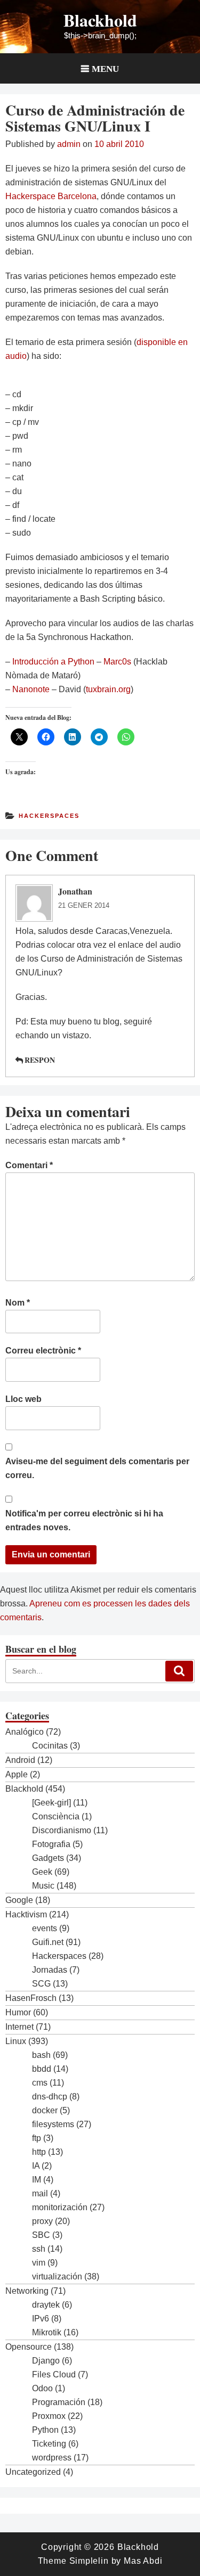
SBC (41, 2235)
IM (37, 2180)
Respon (40, 1060)
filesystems (53, 2124)
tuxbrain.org (108, 689)
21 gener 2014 (84, 905)
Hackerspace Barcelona (51, 196)
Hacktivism (26, 1914)
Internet (19, 2027)
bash (41, 2055)
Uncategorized (33, 2472)
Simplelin (89, 2561)
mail (40, 2193)
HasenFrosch (31, 1998)
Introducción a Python (53, 662)
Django (46, 2361)
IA (36, 2166)
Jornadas (50, 1970)
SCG (41, 1984)
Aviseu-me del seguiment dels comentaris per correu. (97, 1468)
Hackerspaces (49, 816)
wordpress (52, 2458)
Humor (18, 2012)
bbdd (42, 2069)
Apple (17, 1774)
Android (20, 1760)
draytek (46, 2305)
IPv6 (41, 2319)
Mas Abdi (143, 2561)
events (45, 1928)
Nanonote (31, 689)
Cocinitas (50, 1746)
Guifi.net (48, 1942)
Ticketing (49, 2444)
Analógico (25, 1732)
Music (43, 1886)
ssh (39, 2249)
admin (69, 144)
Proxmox (49, 2416)
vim (39, 2263)
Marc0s (117, 662)
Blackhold (100, 20)
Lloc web (23, 1399)
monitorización (60, 2207)
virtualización (57, 2276)
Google (19, 1900)
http (39, 2152)
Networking (27, 2291)
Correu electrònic (43, 1351)
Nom (18, 1303)
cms (40, 2083)
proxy (42, 2221)
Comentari (29, 1165)
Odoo (42, 2388)
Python (45, 2430)
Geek (42, 1872)
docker (45, 2110)
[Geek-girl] (51, 1803)
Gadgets (48, 1858)
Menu (105, 68)
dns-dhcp (50, 2097)
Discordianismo (62, 1830)
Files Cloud (54, 2374)
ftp (37, 2138)
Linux (16, 2041)
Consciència (56, 1816)
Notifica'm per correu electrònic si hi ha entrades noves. (84, 1520)
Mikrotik (47, 2332)
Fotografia (51, 1844)
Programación (59, 2402)
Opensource (29, 2347)
